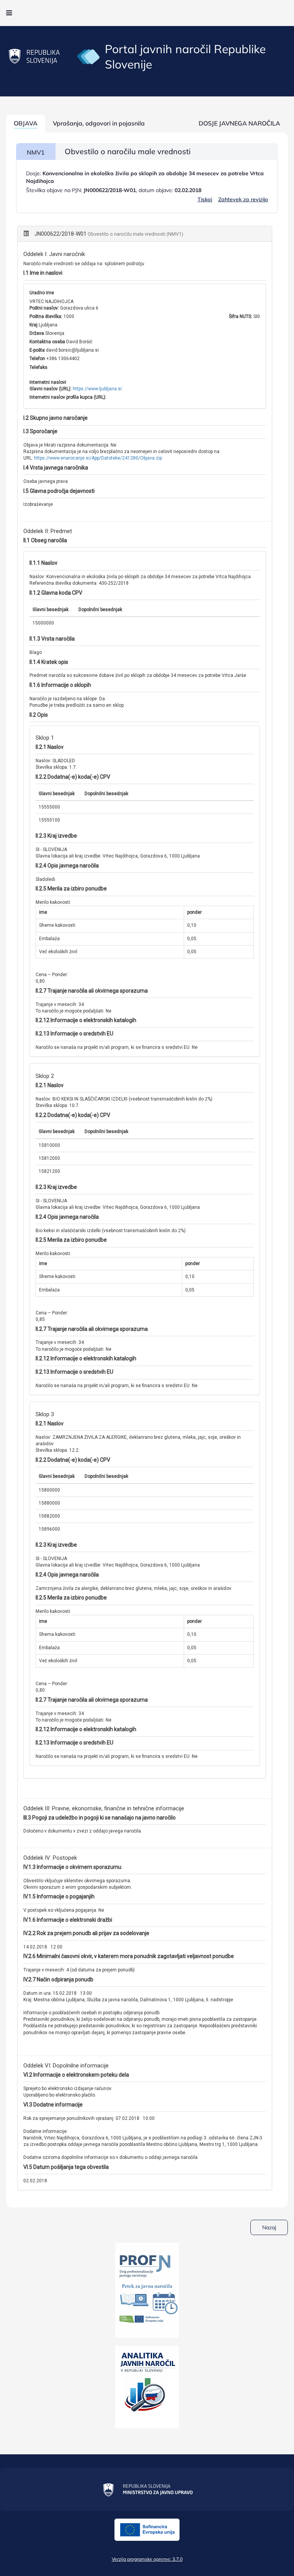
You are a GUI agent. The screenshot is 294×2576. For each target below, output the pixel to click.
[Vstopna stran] (88, 56)
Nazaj (269, 2227)
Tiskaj (205, 199)
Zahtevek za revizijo (243, 199)
